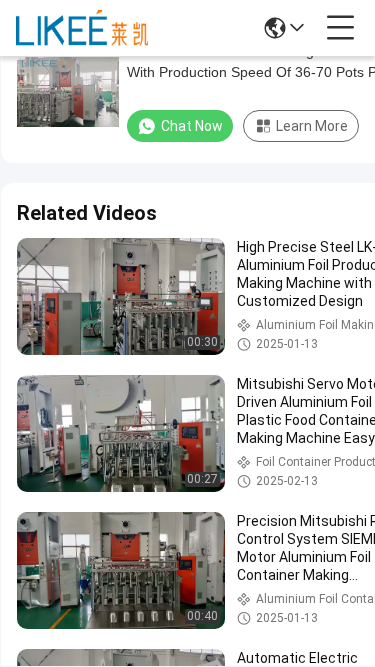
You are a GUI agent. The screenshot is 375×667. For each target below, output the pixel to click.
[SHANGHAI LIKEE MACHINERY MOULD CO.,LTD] (82, 28)
